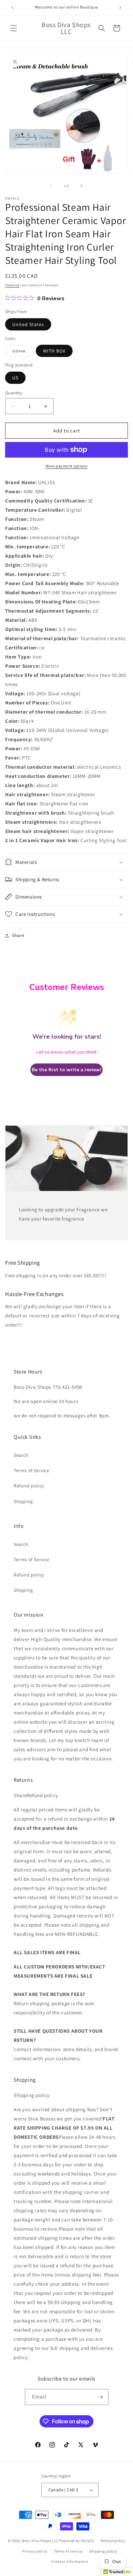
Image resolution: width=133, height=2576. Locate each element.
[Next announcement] (120, 7)
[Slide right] (82, 186)
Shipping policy (103, 2551)
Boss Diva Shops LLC (40, 2541)
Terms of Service (32, 1470)
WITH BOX (54, 351)
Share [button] (18, 935)
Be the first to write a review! (66, 1070)
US (15, 378)
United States (28, 324)
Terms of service (68, 2551)
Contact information (70, 2561)
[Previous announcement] (13, 7)
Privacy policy (35, 2551)
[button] (14, 28)
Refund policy (29, 1486)
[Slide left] (51, 186)
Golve (23, 352)
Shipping (12, 285)
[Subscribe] (101, 2397)
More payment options (67, 466)
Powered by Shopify (77, 2541)
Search (21, 1455)
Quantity (14, 393)
